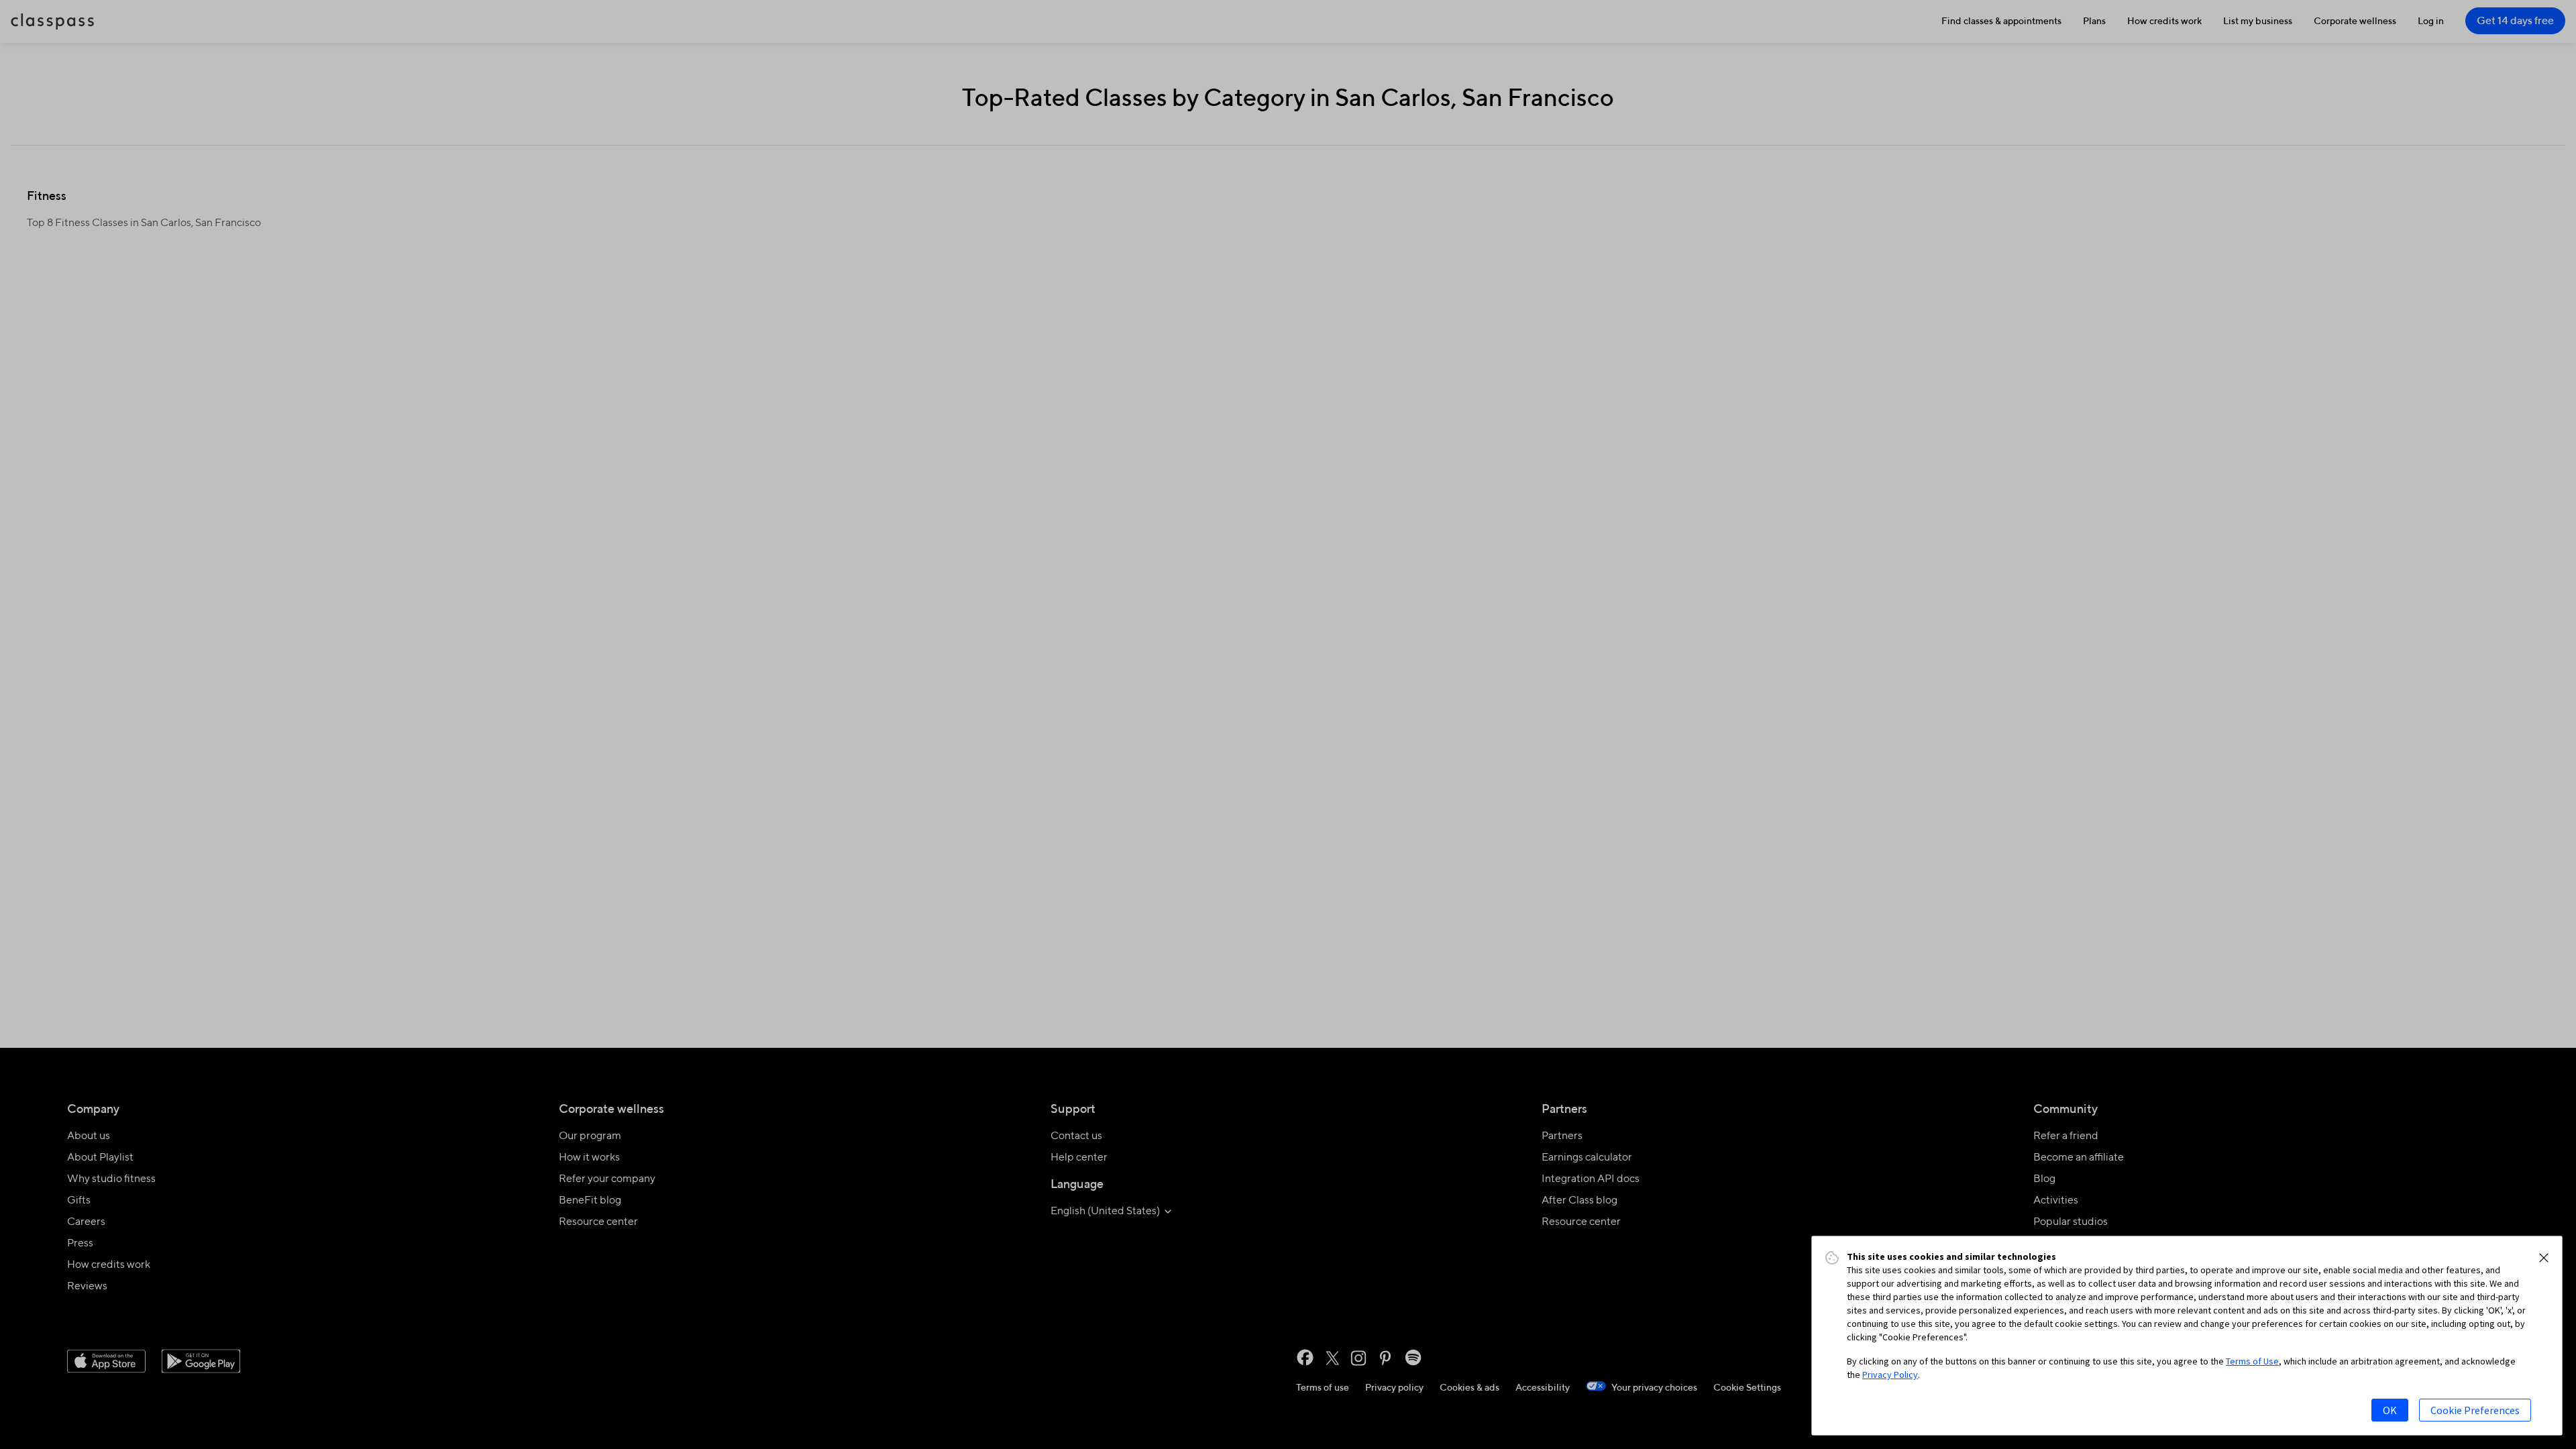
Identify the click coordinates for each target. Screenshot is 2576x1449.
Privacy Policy (1890, 1375)
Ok (2390, 1410)
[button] (2544, 1258)
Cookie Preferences (2475, 1410)
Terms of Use (2252, 1361)
